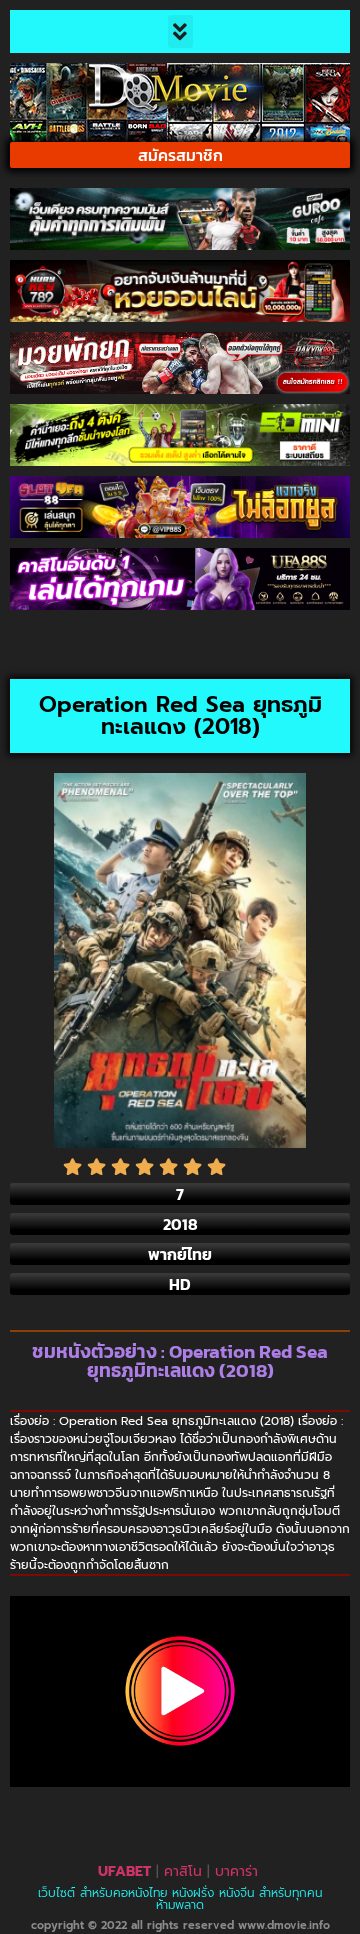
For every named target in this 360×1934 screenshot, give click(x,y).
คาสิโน (183, 1871)
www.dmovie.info (284, 1925)
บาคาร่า (236, 1871)
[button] (180, 31)
